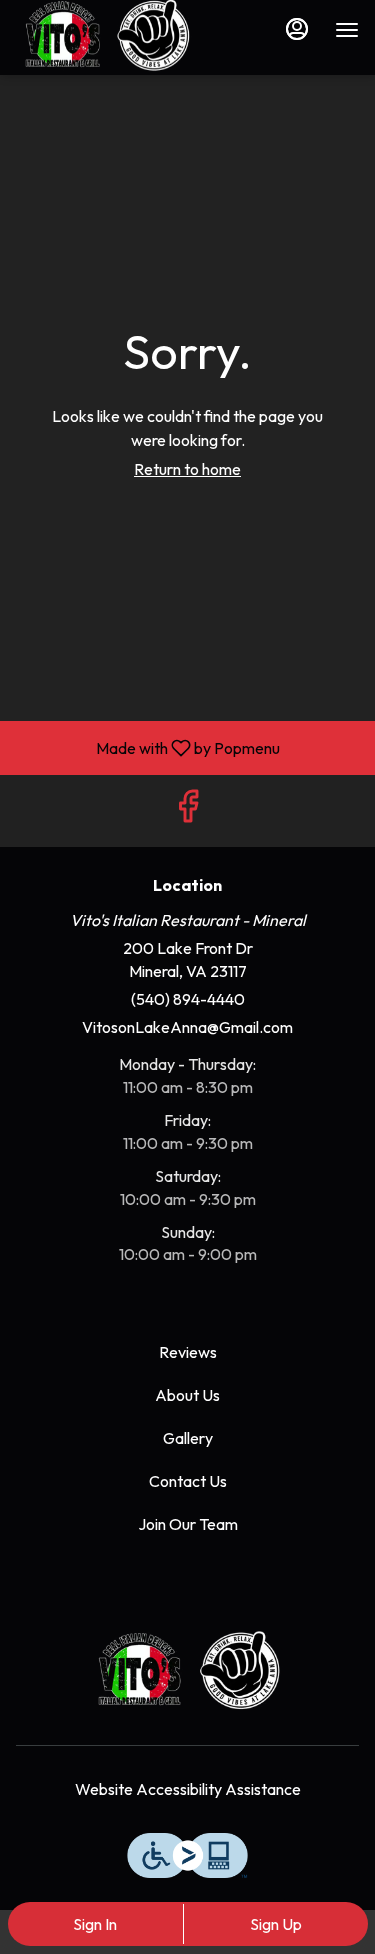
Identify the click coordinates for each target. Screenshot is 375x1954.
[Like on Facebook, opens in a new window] (188, 810)
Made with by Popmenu (147, 747)
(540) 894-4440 (188, 999)
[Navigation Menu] (347, 30)
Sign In (95, 1924)
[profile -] (297, 29)
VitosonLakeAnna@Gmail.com (187, 1027)
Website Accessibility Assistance (188, 1789)
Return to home (187, 469)
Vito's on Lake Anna (187, 1670)
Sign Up (276, 1924)
